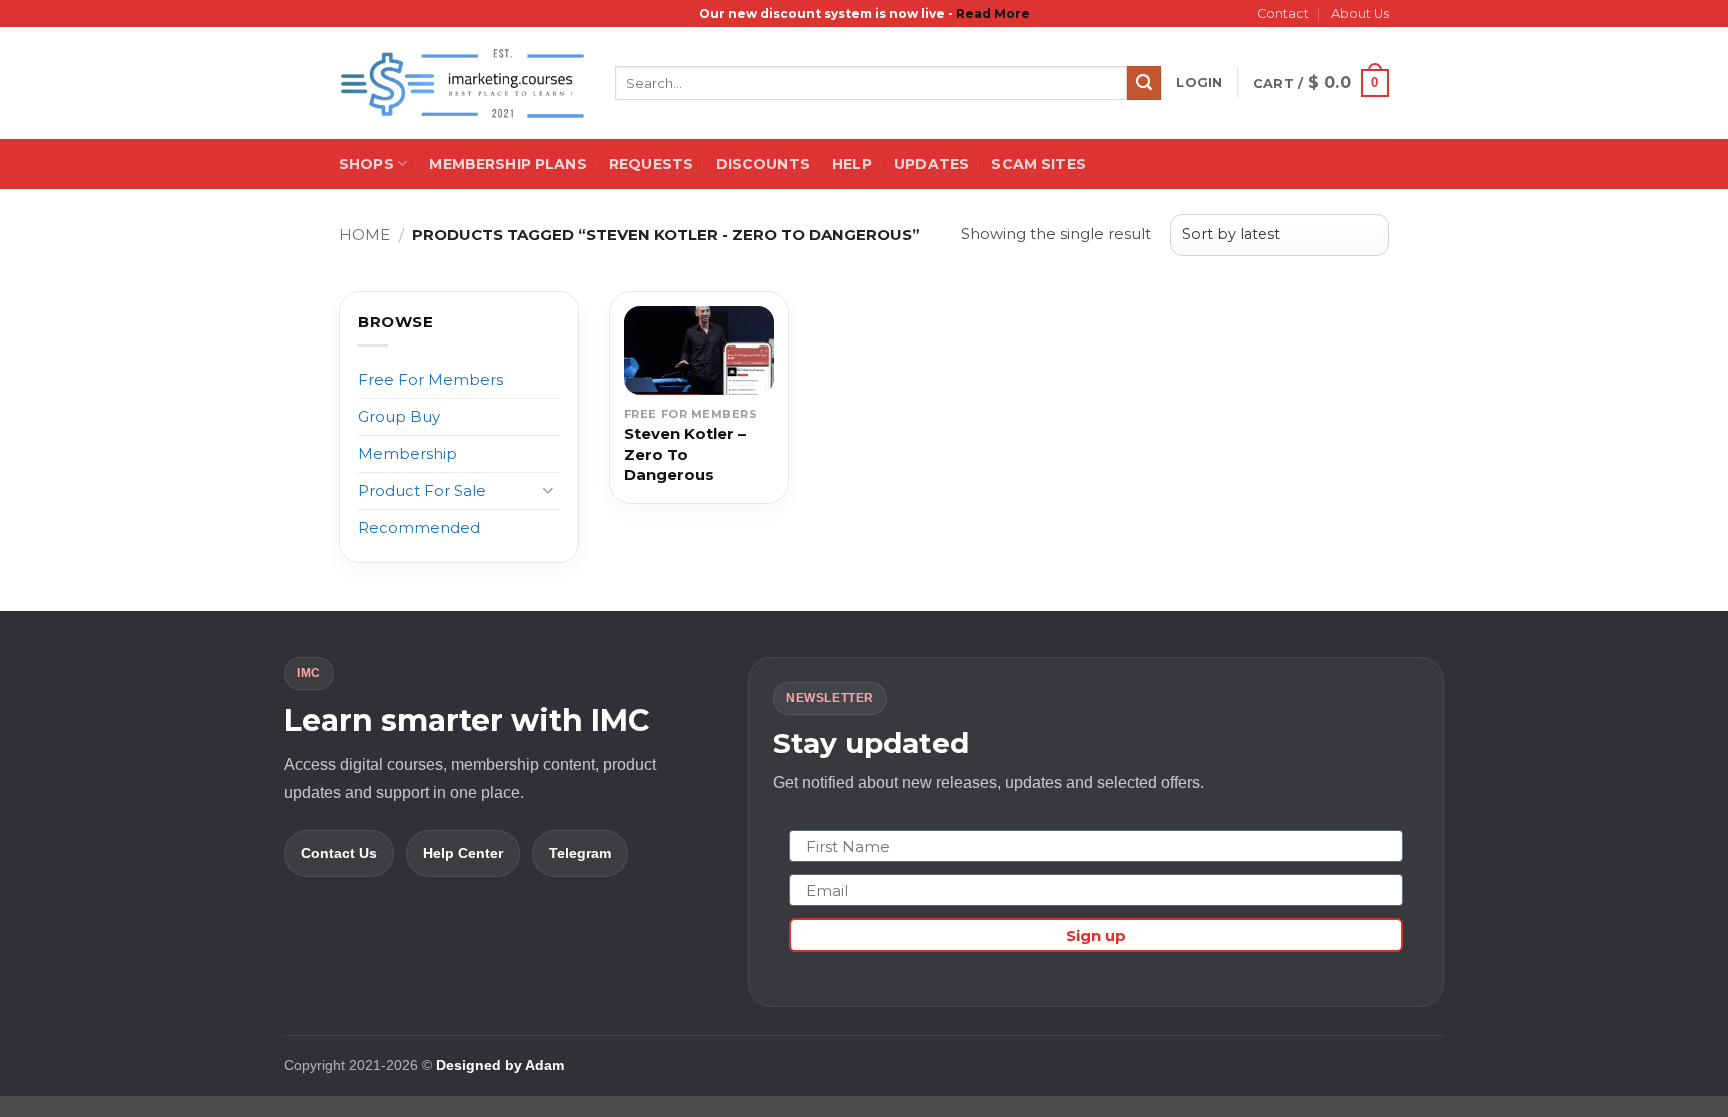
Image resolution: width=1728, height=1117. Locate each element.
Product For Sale (422, 490)
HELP (852, 164)
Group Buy (399, 416)
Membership (407, 453)
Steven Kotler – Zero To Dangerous (685, 454)
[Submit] (1144, 83)
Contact (1283, 13)
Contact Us (339, 853)
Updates (931, 164)
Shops (366, 164)
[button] (1199, 83)
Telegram (580, 853)
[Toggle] (548, 490)
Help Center (463, 853)
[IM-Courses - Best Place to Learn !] (462, 83)
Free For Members (430, 379)
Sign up (1096, 935)
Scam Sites (1038, 164)
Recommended (419, 527)
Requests (651, 164)
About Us (1360, 13)
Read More (993, 13)
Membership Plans (507, 164)
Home (364, 234)
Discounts (763, 164)
